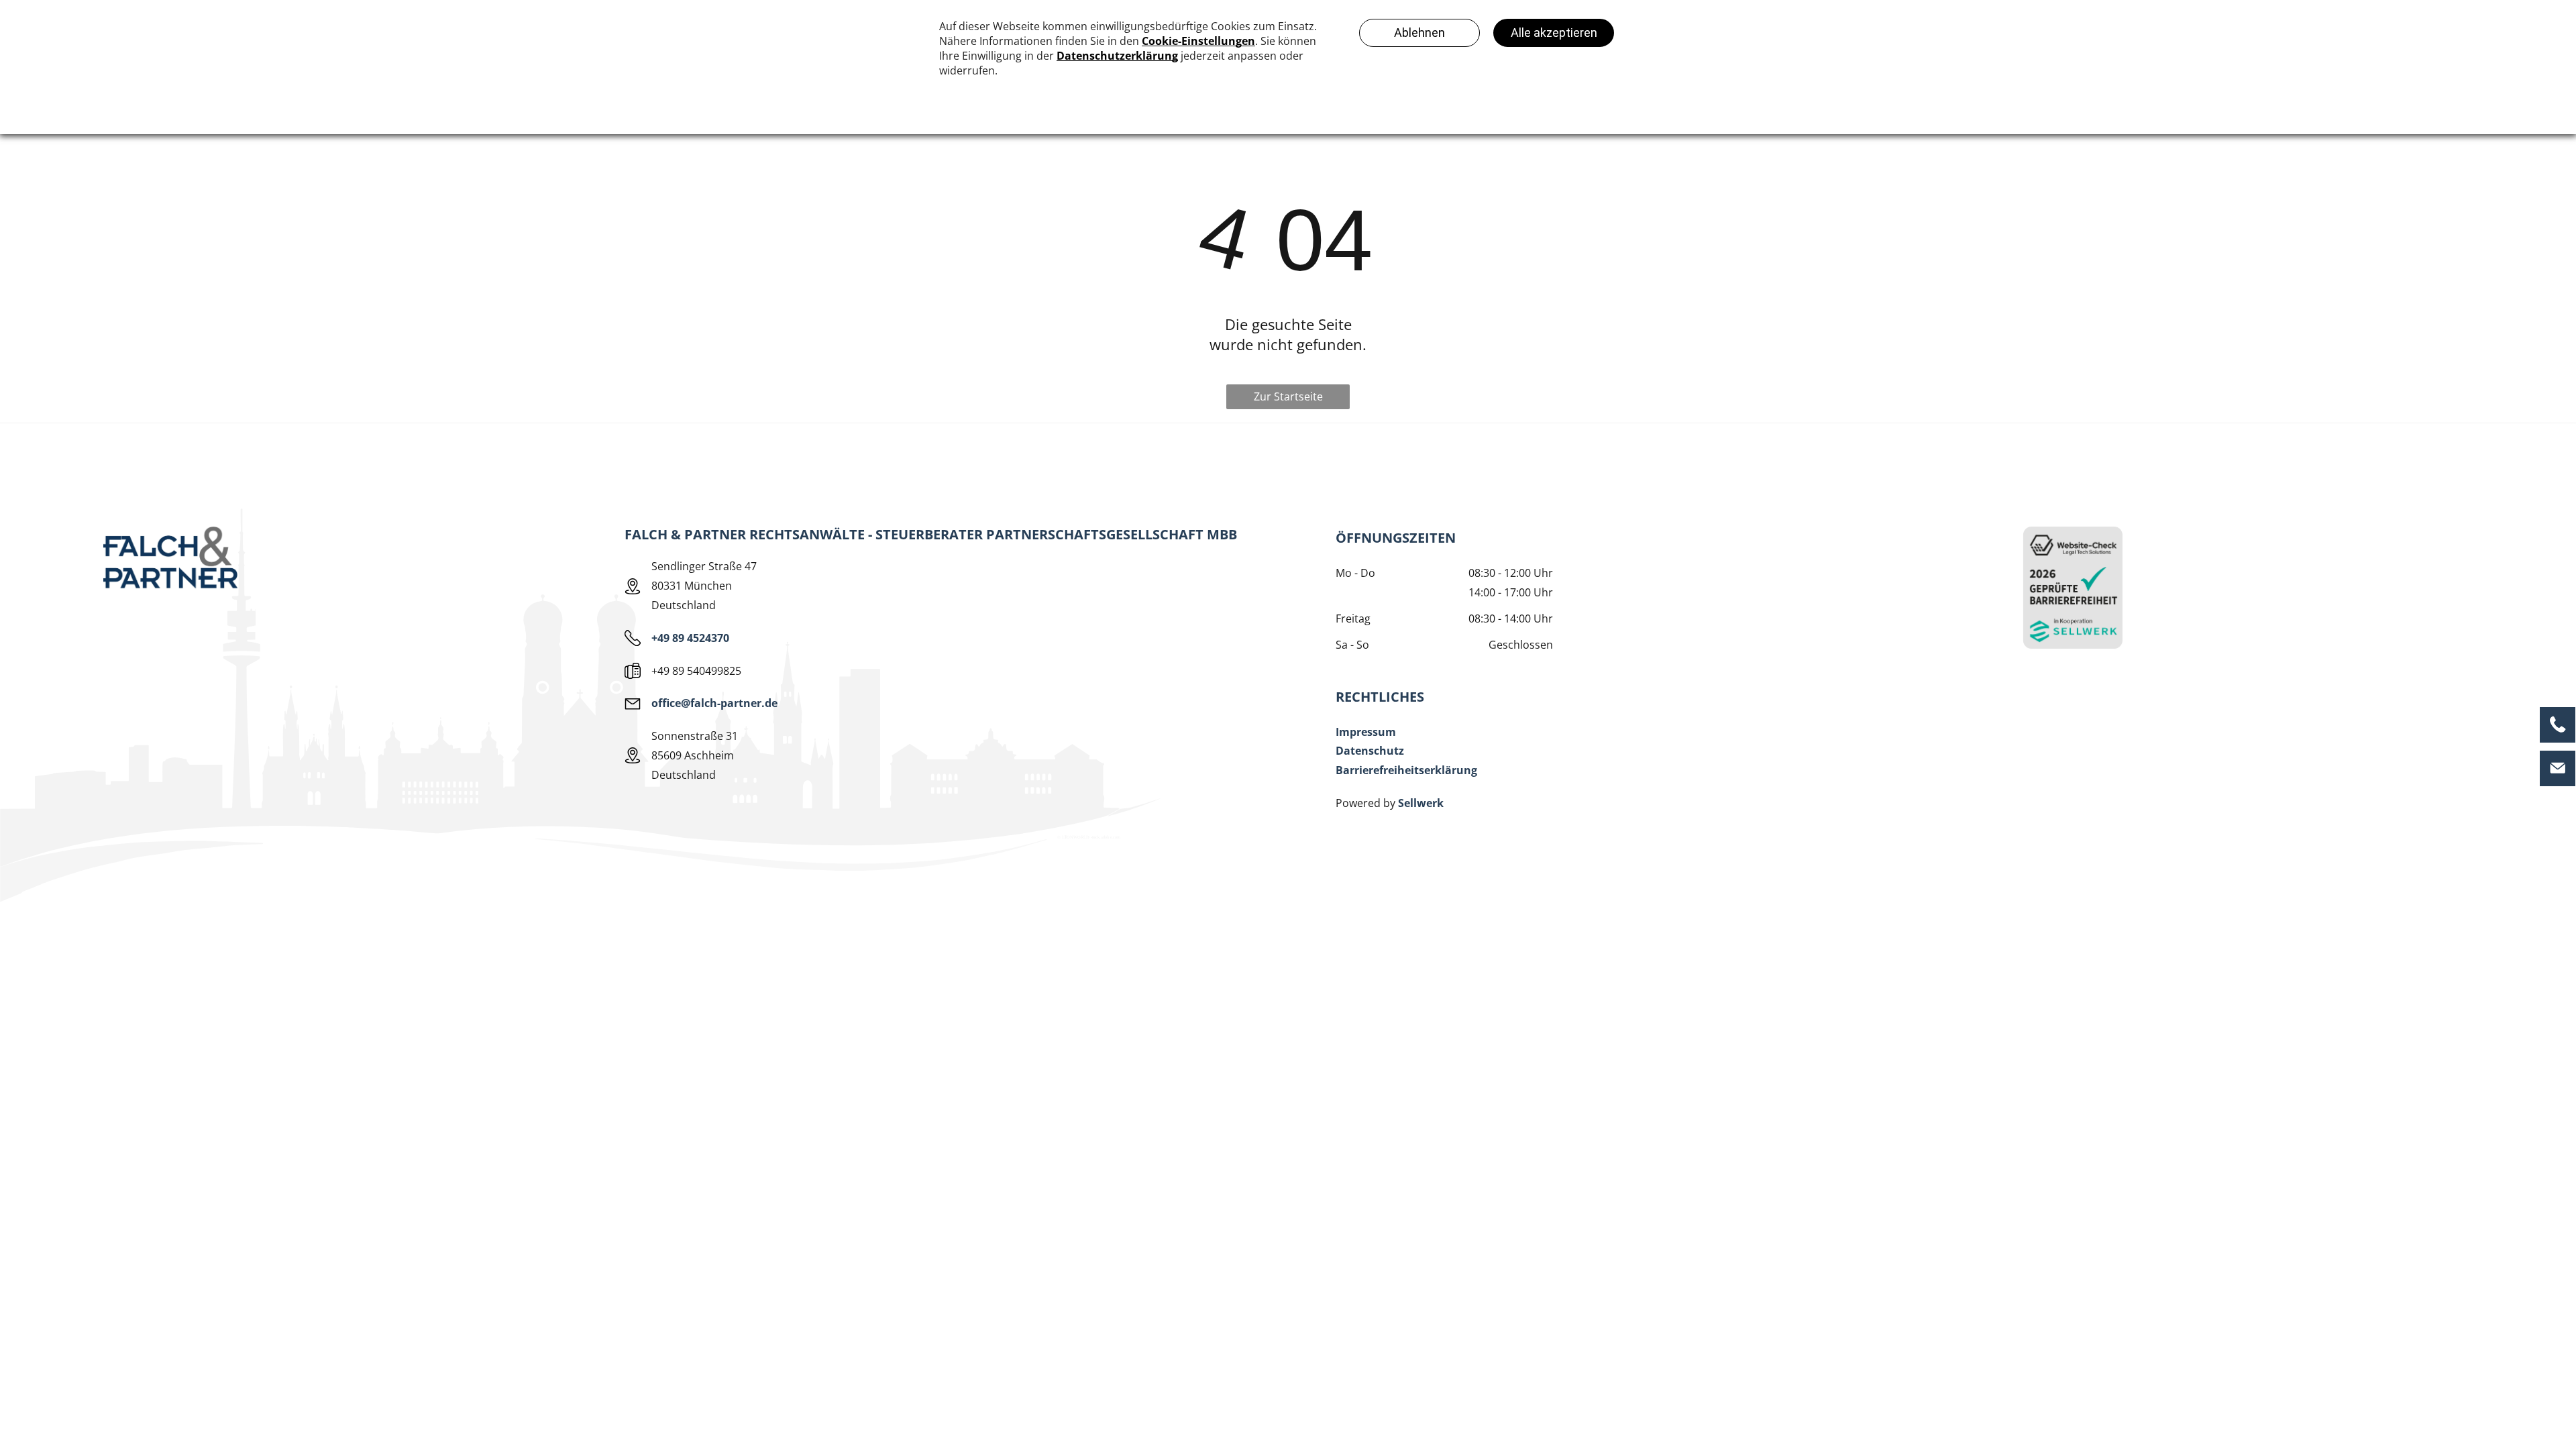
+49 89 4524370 (690, 638)
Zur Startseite (1288, 396)
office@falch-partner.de (714, 703)
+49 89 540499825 (696, 671)
